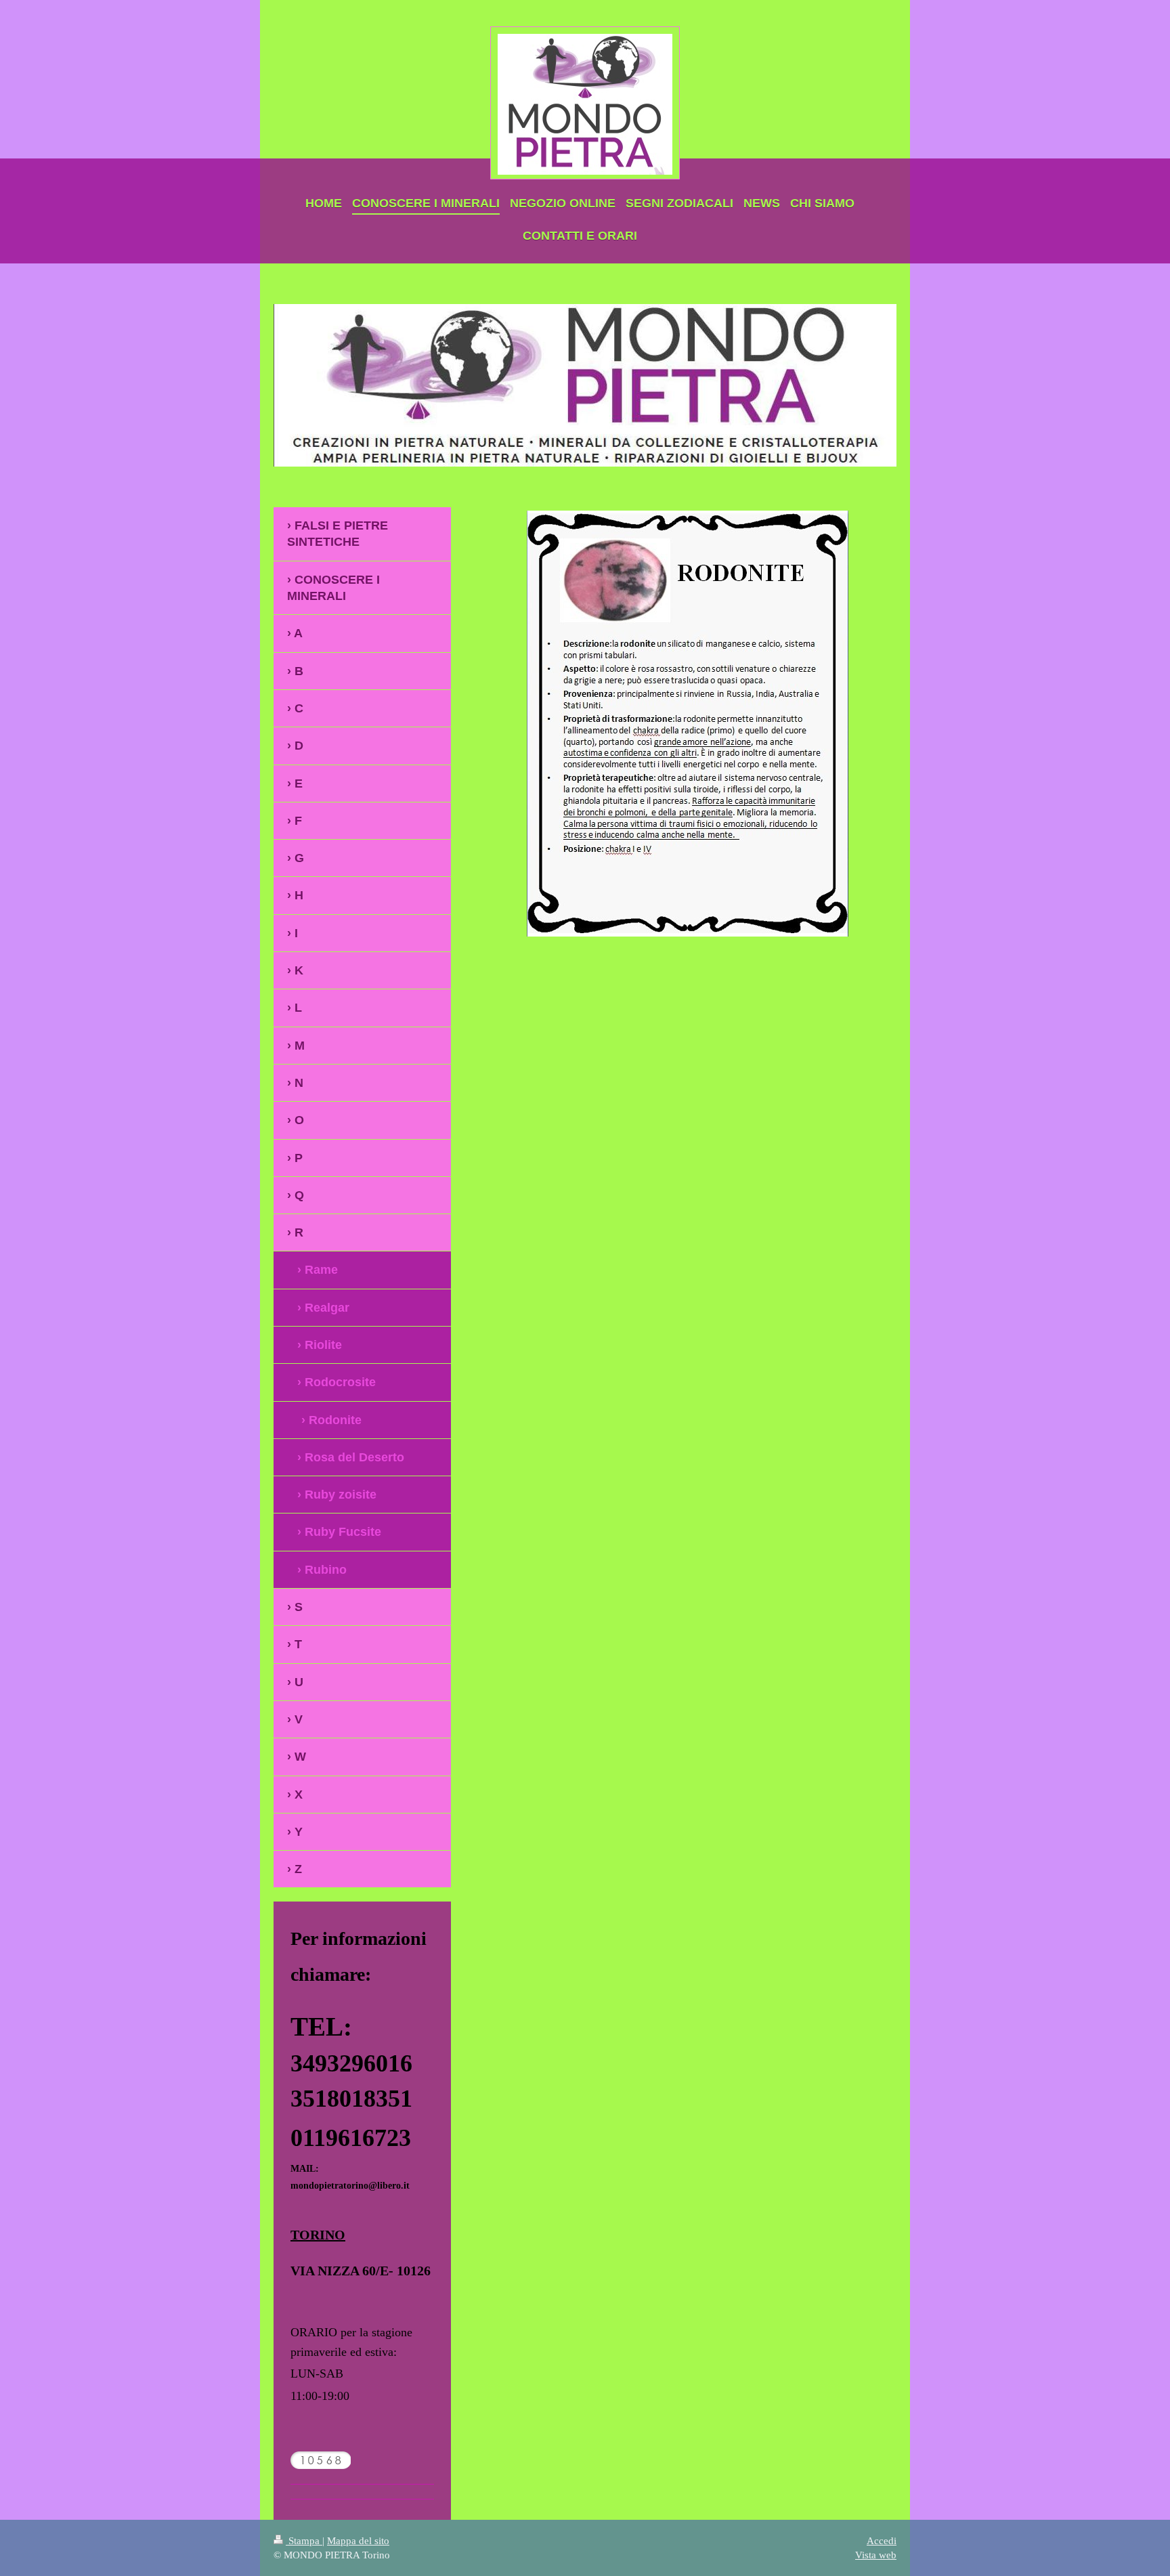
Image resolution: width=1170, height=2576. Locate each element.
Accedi (882, 2540)
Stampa (304, 2540)
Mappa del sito (358, 2540)
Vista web (876, 2555)
